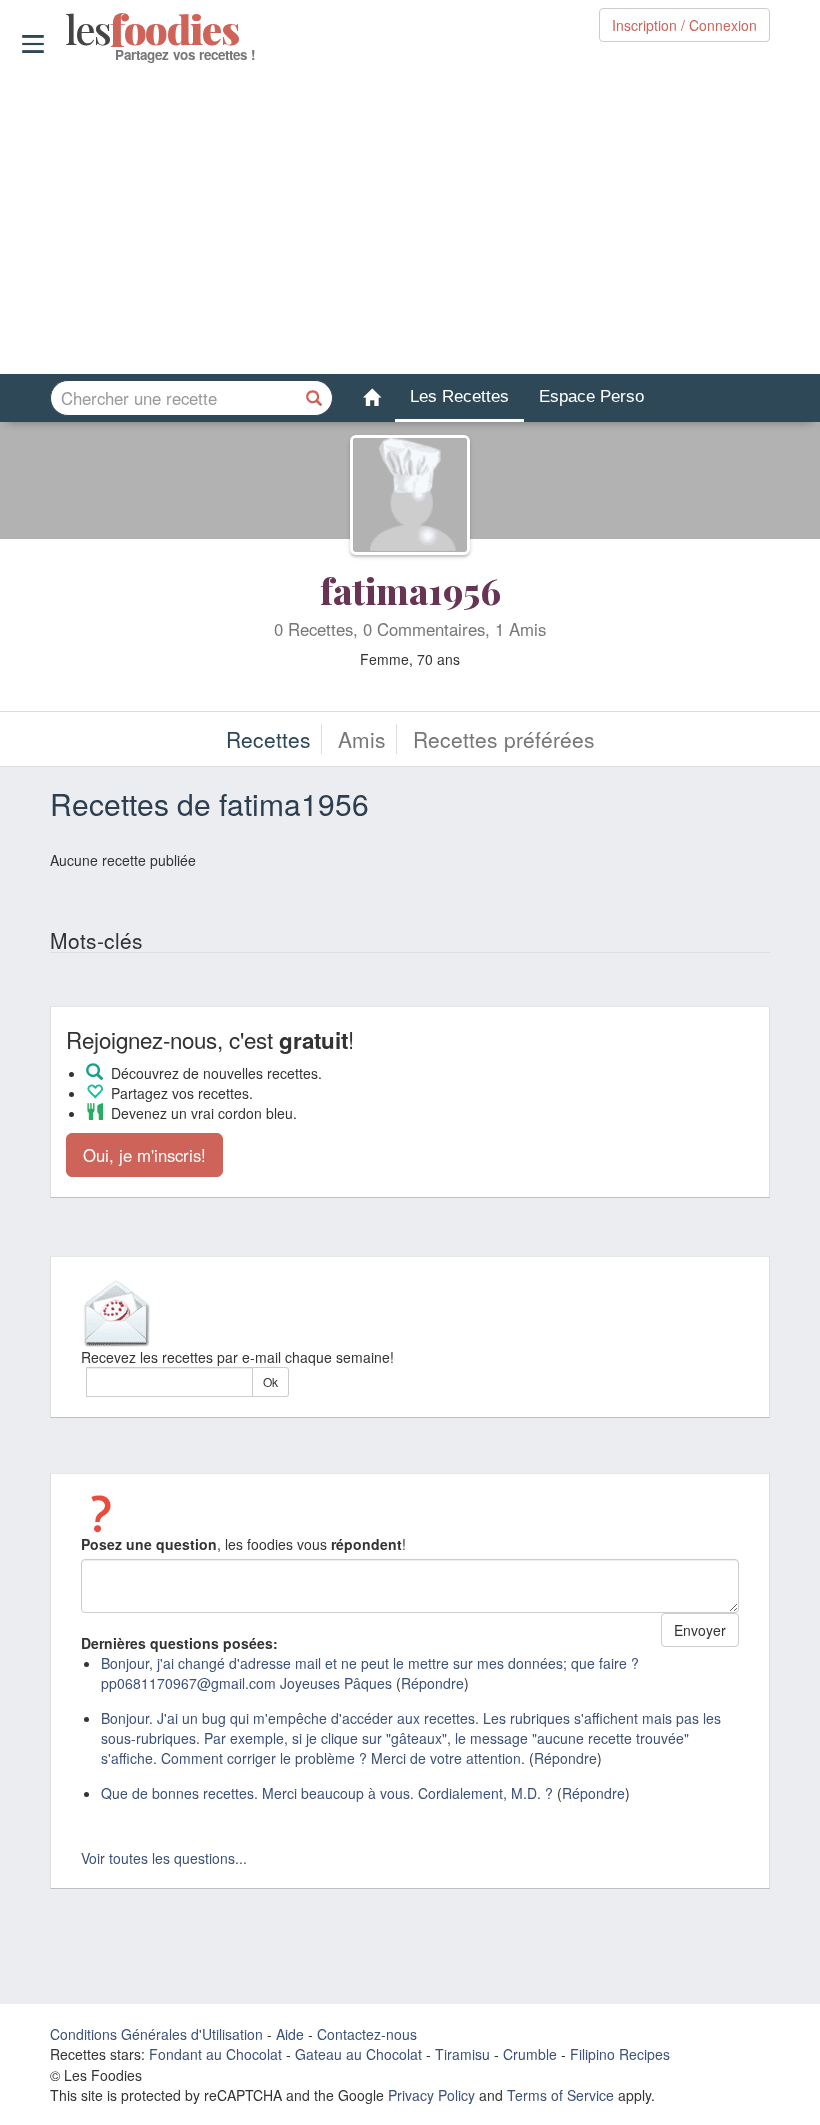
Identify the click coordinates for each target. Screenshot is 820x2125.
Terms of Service (560, 2095)
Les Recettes (459, 396)
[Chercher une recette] (315, 398)
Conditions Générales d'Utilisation (156, 2034)
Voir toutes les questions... (164, 1858)
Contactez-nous (367, 2034)
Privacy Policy (431, 2095)
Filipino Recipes (620, 2054)
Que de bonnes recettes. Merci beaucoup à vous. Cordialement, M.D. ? (327, 1793)
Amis (362, 739)
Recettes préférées (504, 739)
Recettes (268, 739)
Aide (290, 2034)
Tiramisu (462, 2054)
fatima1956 (410, 590)
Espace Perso (591, 396)
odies (67, 30)
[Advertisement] (410, 219)
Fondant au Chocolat (215, 2054)
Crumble (530, 2054)
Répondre (432, 1683)
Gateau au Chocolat (358, 2054)
